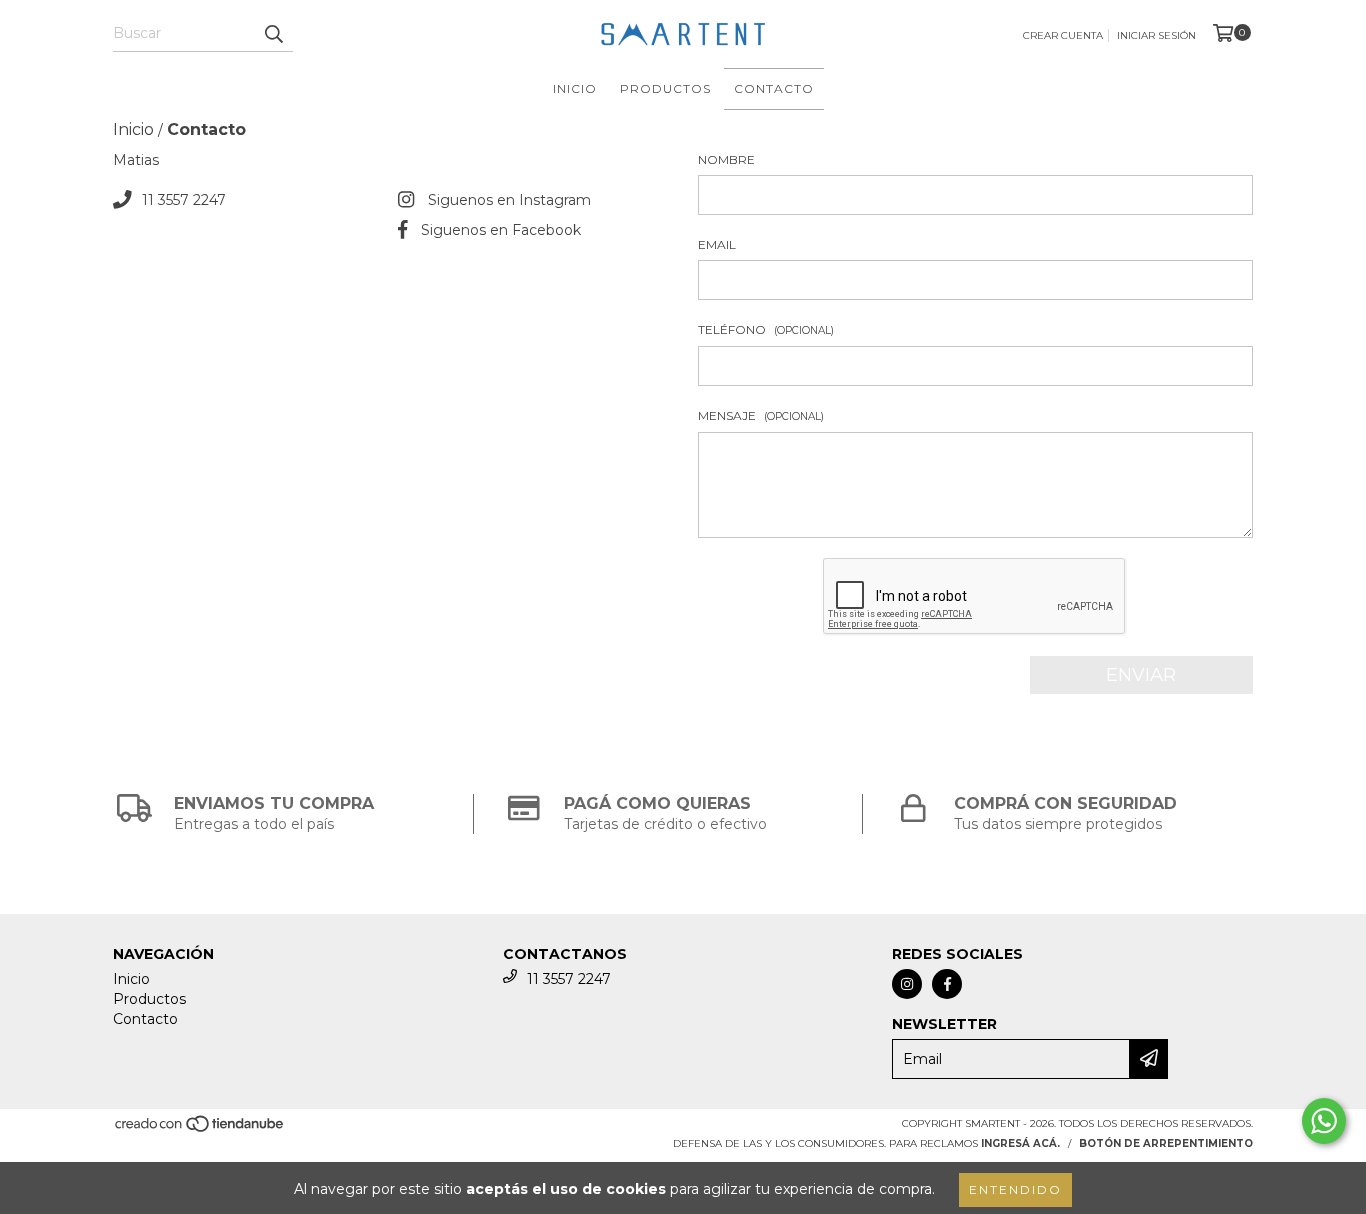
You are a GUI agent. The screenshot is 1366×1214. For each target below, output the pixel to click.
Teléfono (766, 329)
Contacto (774, 88)
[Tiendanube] (200, 1129)
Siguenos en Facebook (501, 230)
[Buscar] (273, 34)
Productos (665, 88)
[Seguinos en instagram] (907, 984)
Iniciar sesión (1156, 35)
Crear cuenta (1063, 35)
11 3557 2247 (184, 200)
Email (717, 244)
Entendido (1015, 1189)
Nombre (726, 159)
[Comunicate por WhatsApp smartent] (1324, 1121)
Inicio (575, 88)
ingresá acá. (1020, 1143)
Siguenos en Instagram (509, 200)
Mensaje (761, 415)
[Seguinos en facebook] (947, 984)
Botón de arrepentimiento (1166, 1143)
